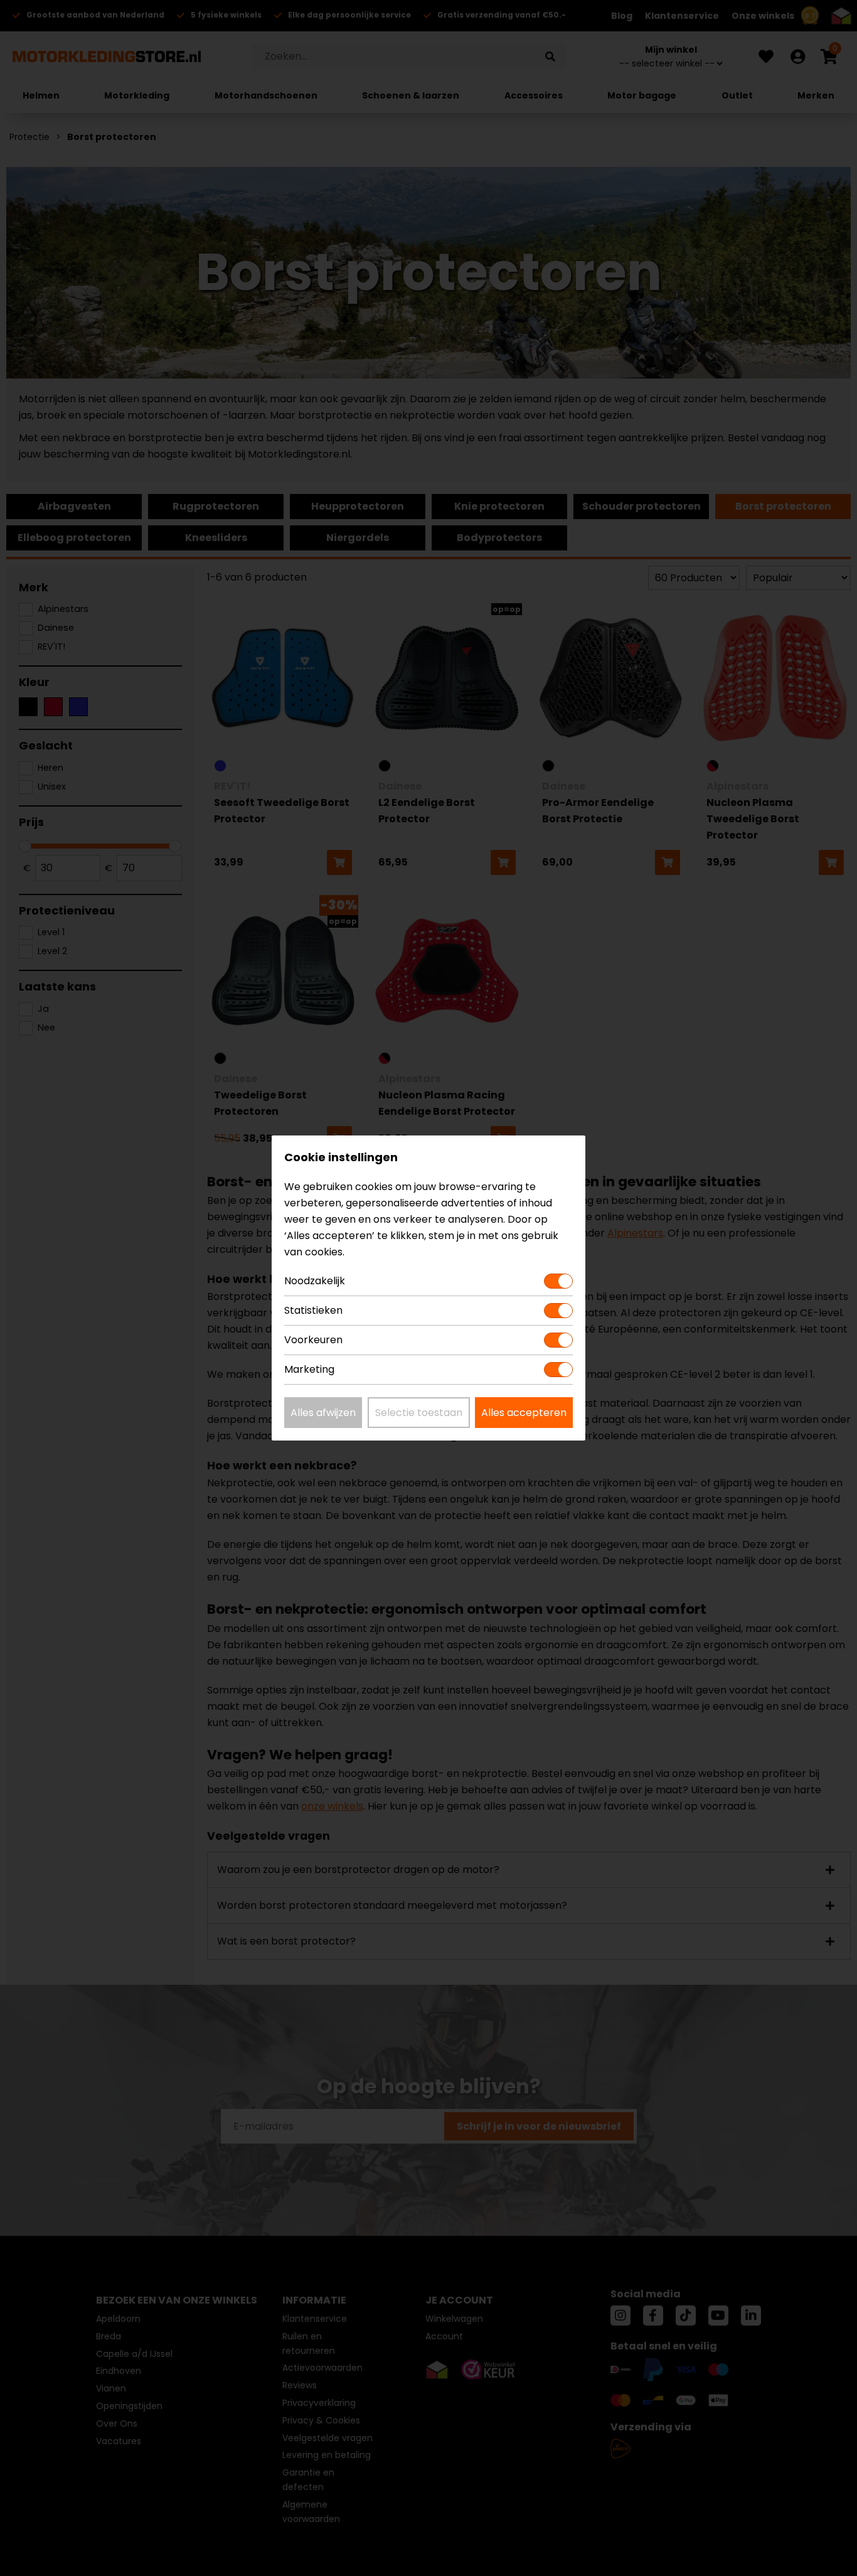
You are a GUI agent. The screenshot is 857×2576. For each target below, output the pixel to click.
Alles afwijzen (323, 1413)
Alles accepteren (524, 1413)
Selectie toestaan (419, 1413)
